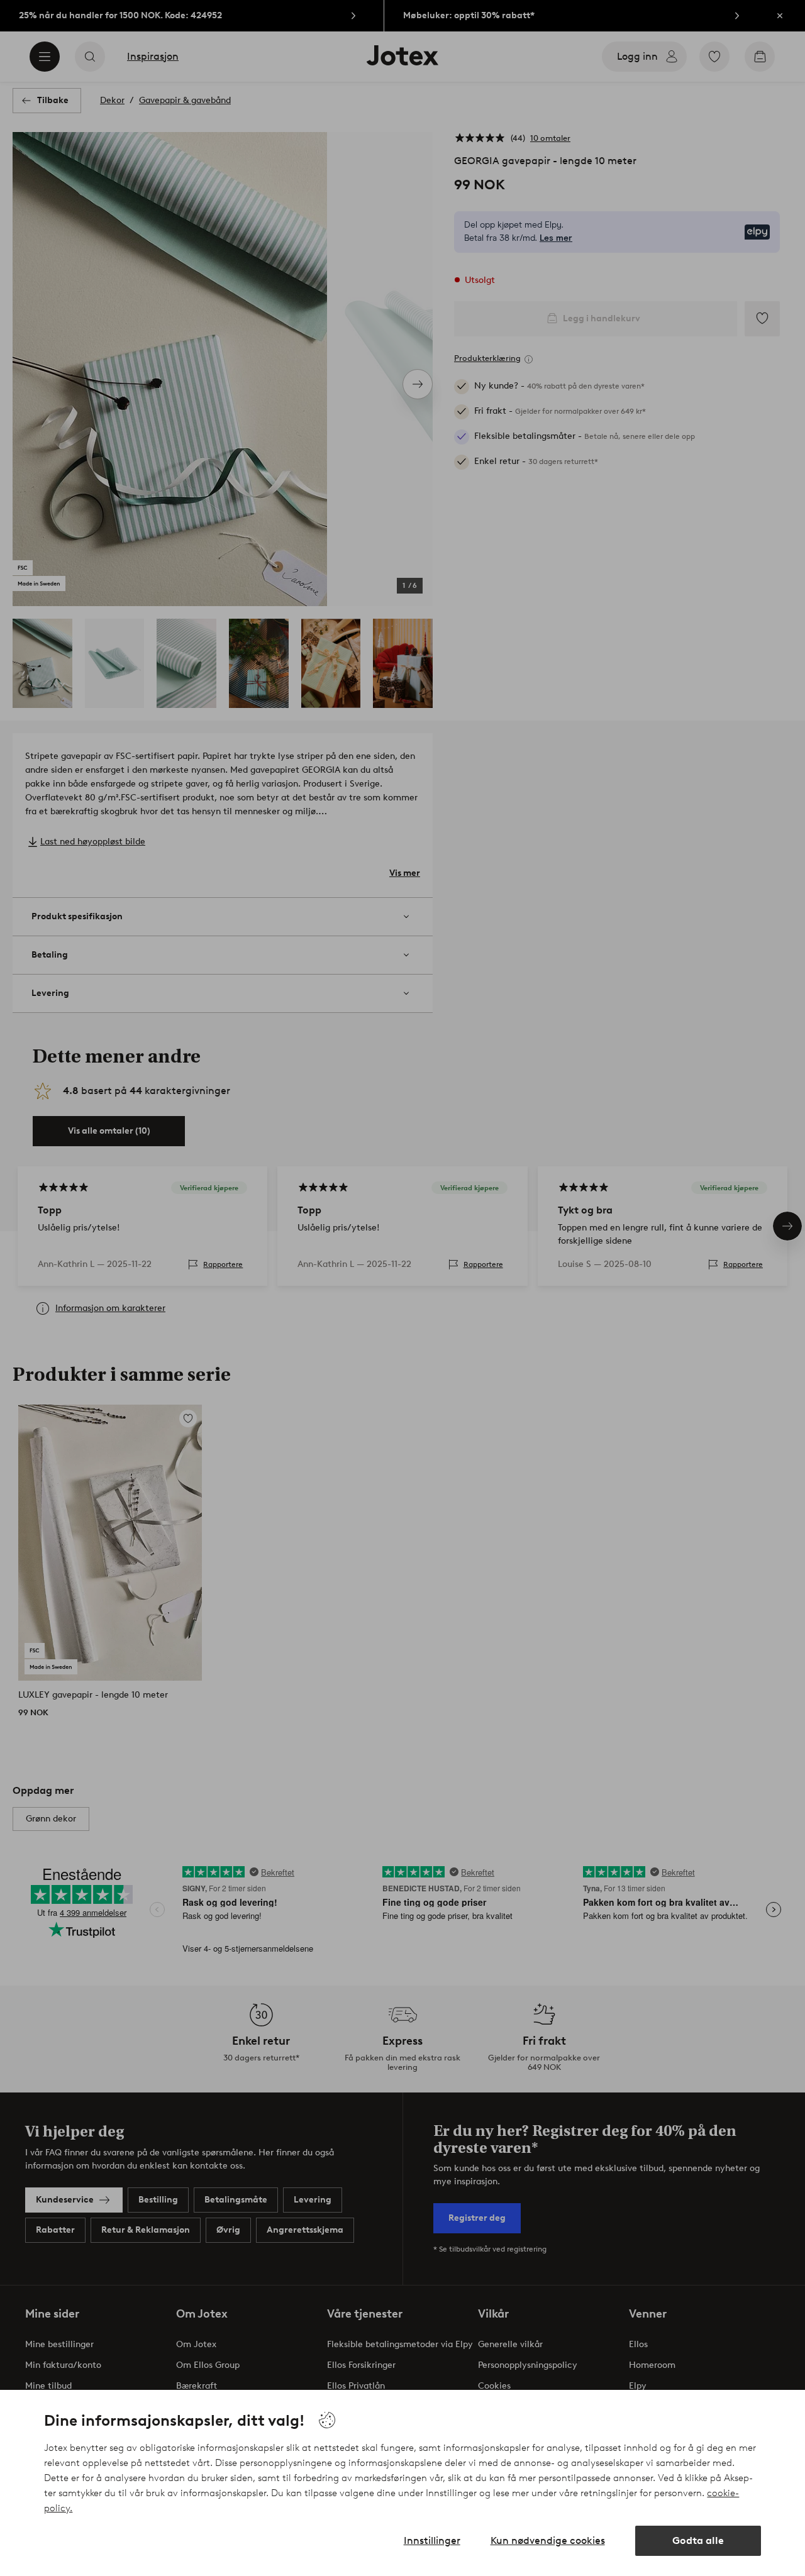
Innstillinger (432, 2540)
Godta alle (698, 2540)
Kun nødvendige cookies (548, 2540)
